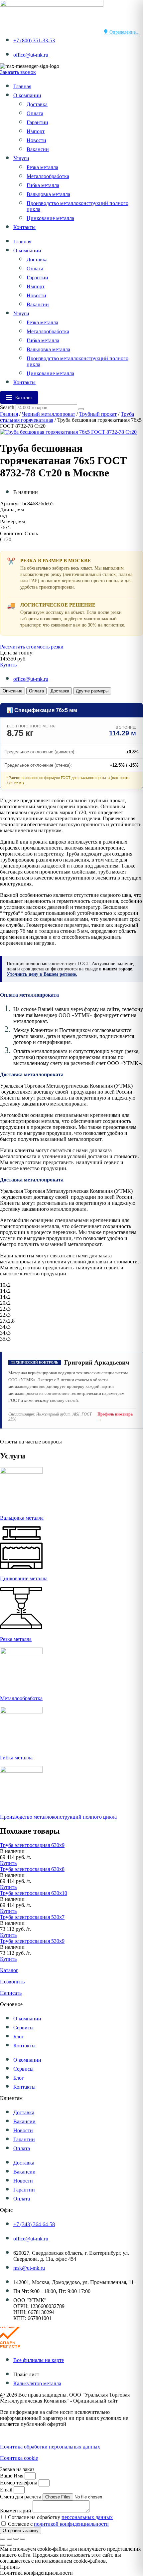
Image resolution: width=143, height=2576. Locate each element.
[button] (12, 1851)
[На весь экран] (9, 2539)
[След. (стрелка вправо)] (9, 2545)
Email (7, 2490)
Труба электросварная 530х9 (32, 1941)
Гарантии (37, 122)
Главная (22, 86)
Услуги (21, 158)
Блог (19, 2037)
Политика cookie (19, 2458)
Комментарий (16, 2511)
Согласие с (58, 2524)
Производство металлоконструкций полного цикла (58, 1817)
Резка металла (42, 167)
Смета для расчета (21, 2497)
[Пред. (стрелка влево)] (3, 2545)
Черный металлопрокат (49, 414)
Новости (36, 140)
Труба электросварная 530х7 (32, 1917)
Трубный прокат (98, 414)
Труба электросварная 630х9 (32, 1845)
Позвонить (12, 1982)
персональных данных (87, 2517)
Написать (11, 1993)
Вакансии (38, 149)
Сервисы (23, 2028)
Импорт (36, 131)
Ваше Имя (12, 2476)
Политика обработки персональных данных (50, 2447)
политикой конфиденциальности (71, 2524)
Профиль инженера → (115, 1417)
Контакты (24, 227)
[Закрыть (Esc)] (23, 2539)
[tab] (12, 691)
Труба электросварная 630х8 (32, 1869)
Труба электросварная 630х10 (34, 1893)
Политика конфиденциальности (36, 2435)
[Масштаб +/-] (3, 2539)
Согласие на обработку (60, 2517)
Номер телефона (19, 2483)
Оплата (35, 113)
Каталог (9, 1970)
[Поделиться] (16, 2539)
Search (7, 407)
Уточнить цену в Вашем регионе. (42, 974)
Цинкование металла (50, 218)
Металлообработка (48, 176)
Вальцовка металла (48, 194)
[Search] (81, 409)
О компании (27, 95)
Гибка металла (43, 185)
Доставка (37, 104)
